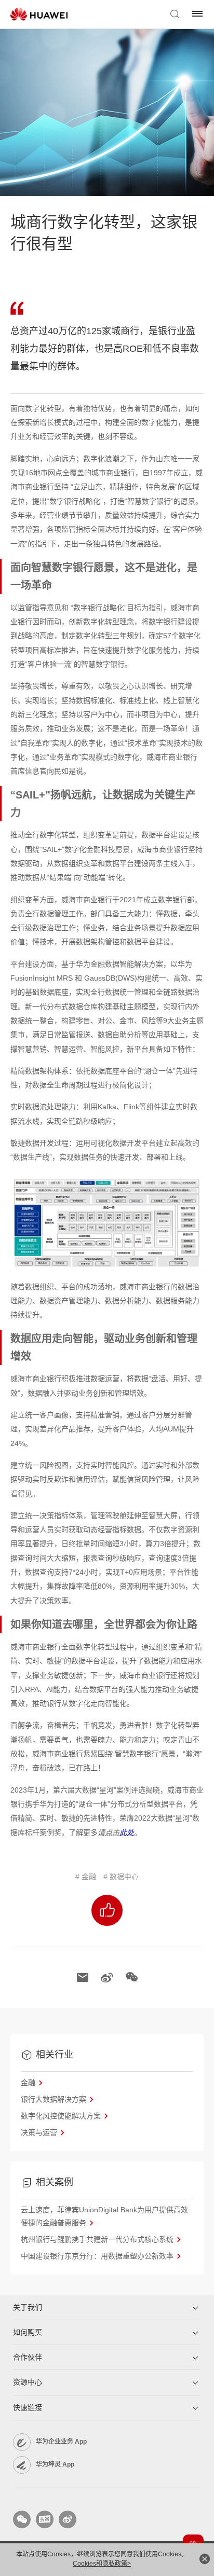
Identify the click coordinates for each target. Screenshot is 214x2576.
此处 (127, 1833)
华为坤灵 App (55, 2464)
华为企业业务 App (61, 2442)
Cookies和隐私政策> (102, 2564)
